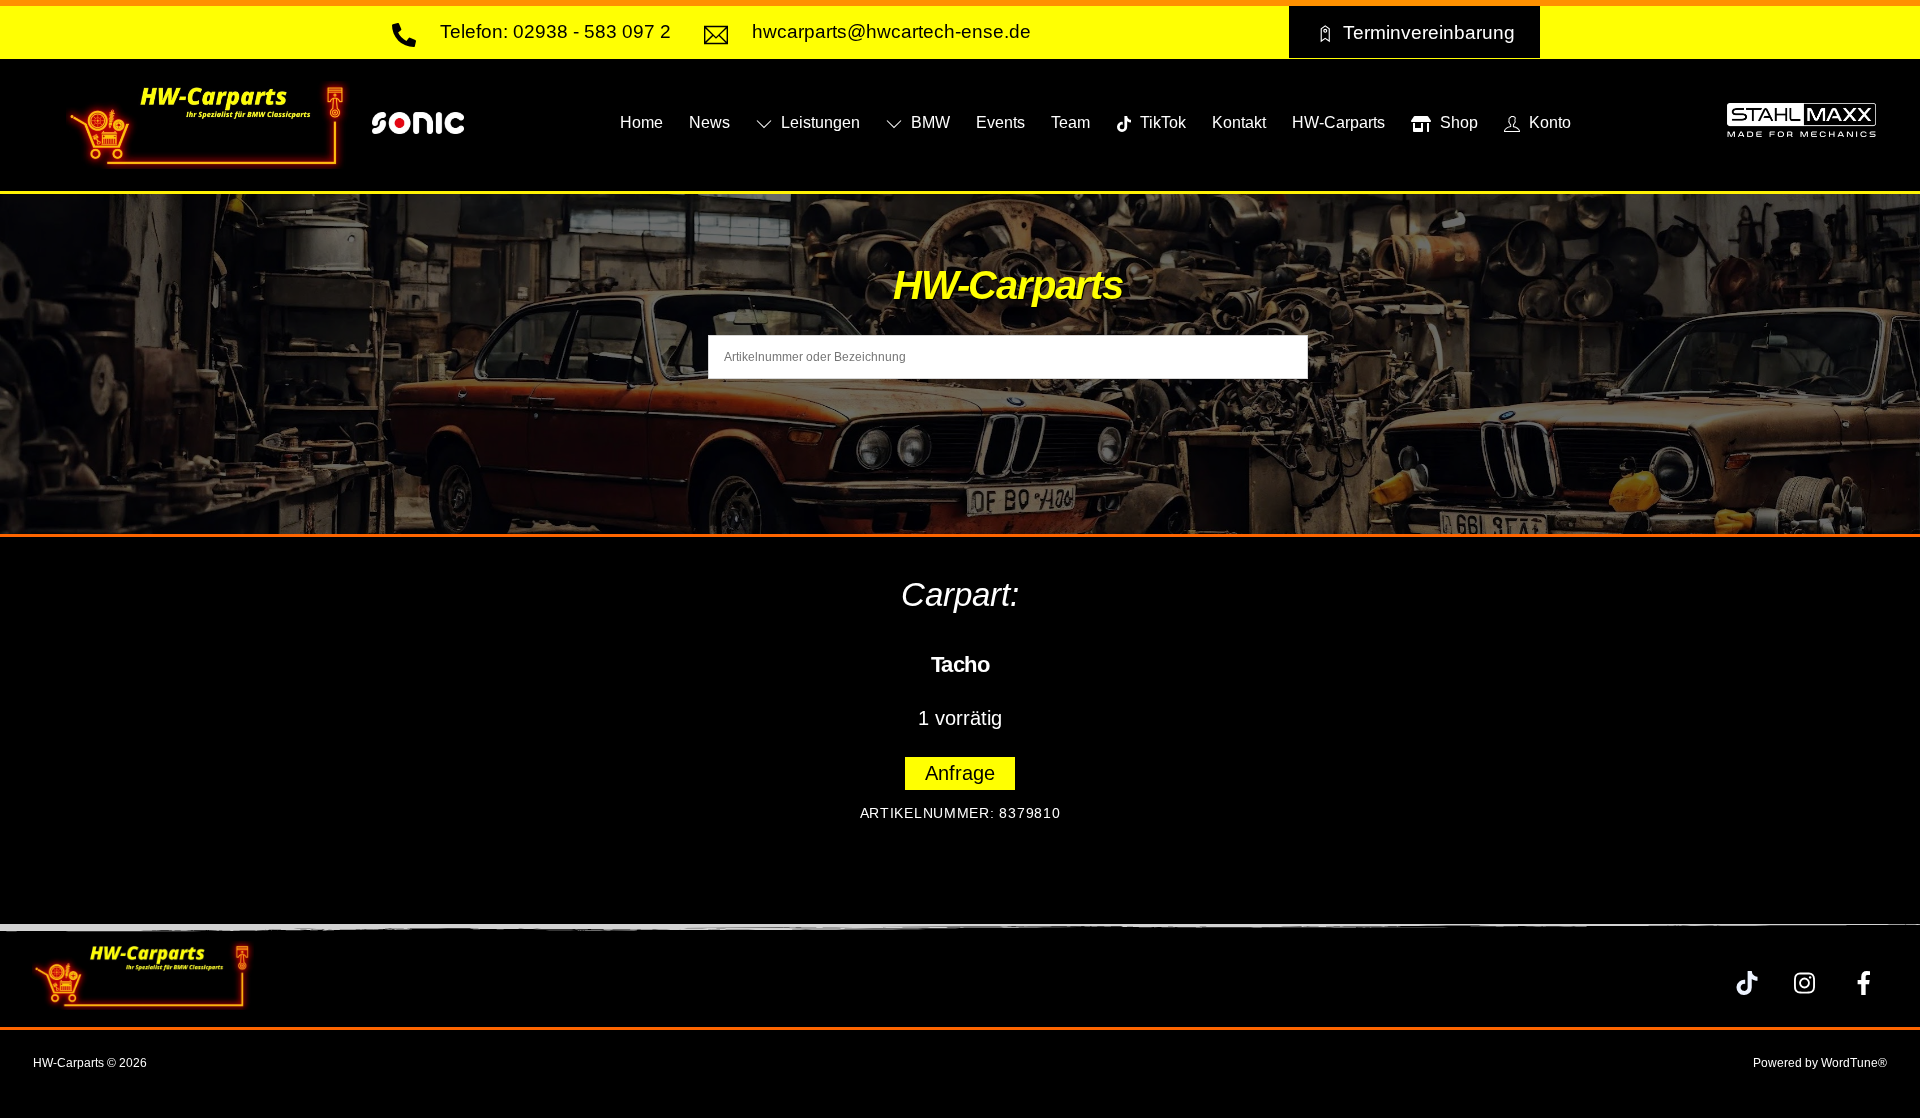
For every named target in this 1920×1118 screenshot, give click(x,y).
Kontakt (1239, 122)
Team (1070, 122)
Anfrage (960, 773)
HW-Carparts (1338, 122)
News (709, 122)
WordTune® (1854, 1063)
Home (641, 122)
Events (1000, 122)
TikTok (1161, 122)
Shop (1457, 122)
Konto (1548, 122)
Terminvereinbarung (1429, 32)
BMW (928, 122)
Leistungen (818, 122)
